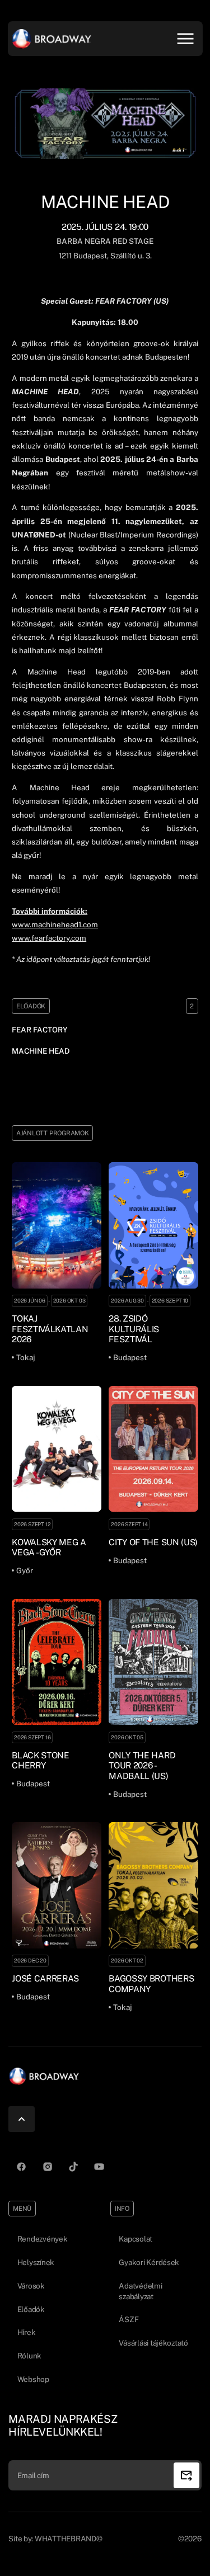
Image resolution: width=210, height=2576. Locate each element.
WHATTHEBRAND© (69, 2539)
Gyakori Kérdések (149, 2262)
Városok (31, 2286)
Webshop (33, 2379)
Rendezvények (43, 2239)
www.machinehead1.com (55, 924)
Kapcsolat (136, 2239)
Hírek (27, 2332)
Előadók (31, 2309)
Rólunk (29, 2356)
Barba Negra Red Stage (105, 241)
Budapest (89, 256)
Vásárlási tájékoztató (153, 2343)
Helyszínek (36, 2262)
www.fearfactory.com (49, 938)
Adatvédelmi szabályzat (140, 2291)
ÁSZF (129, 2319)
